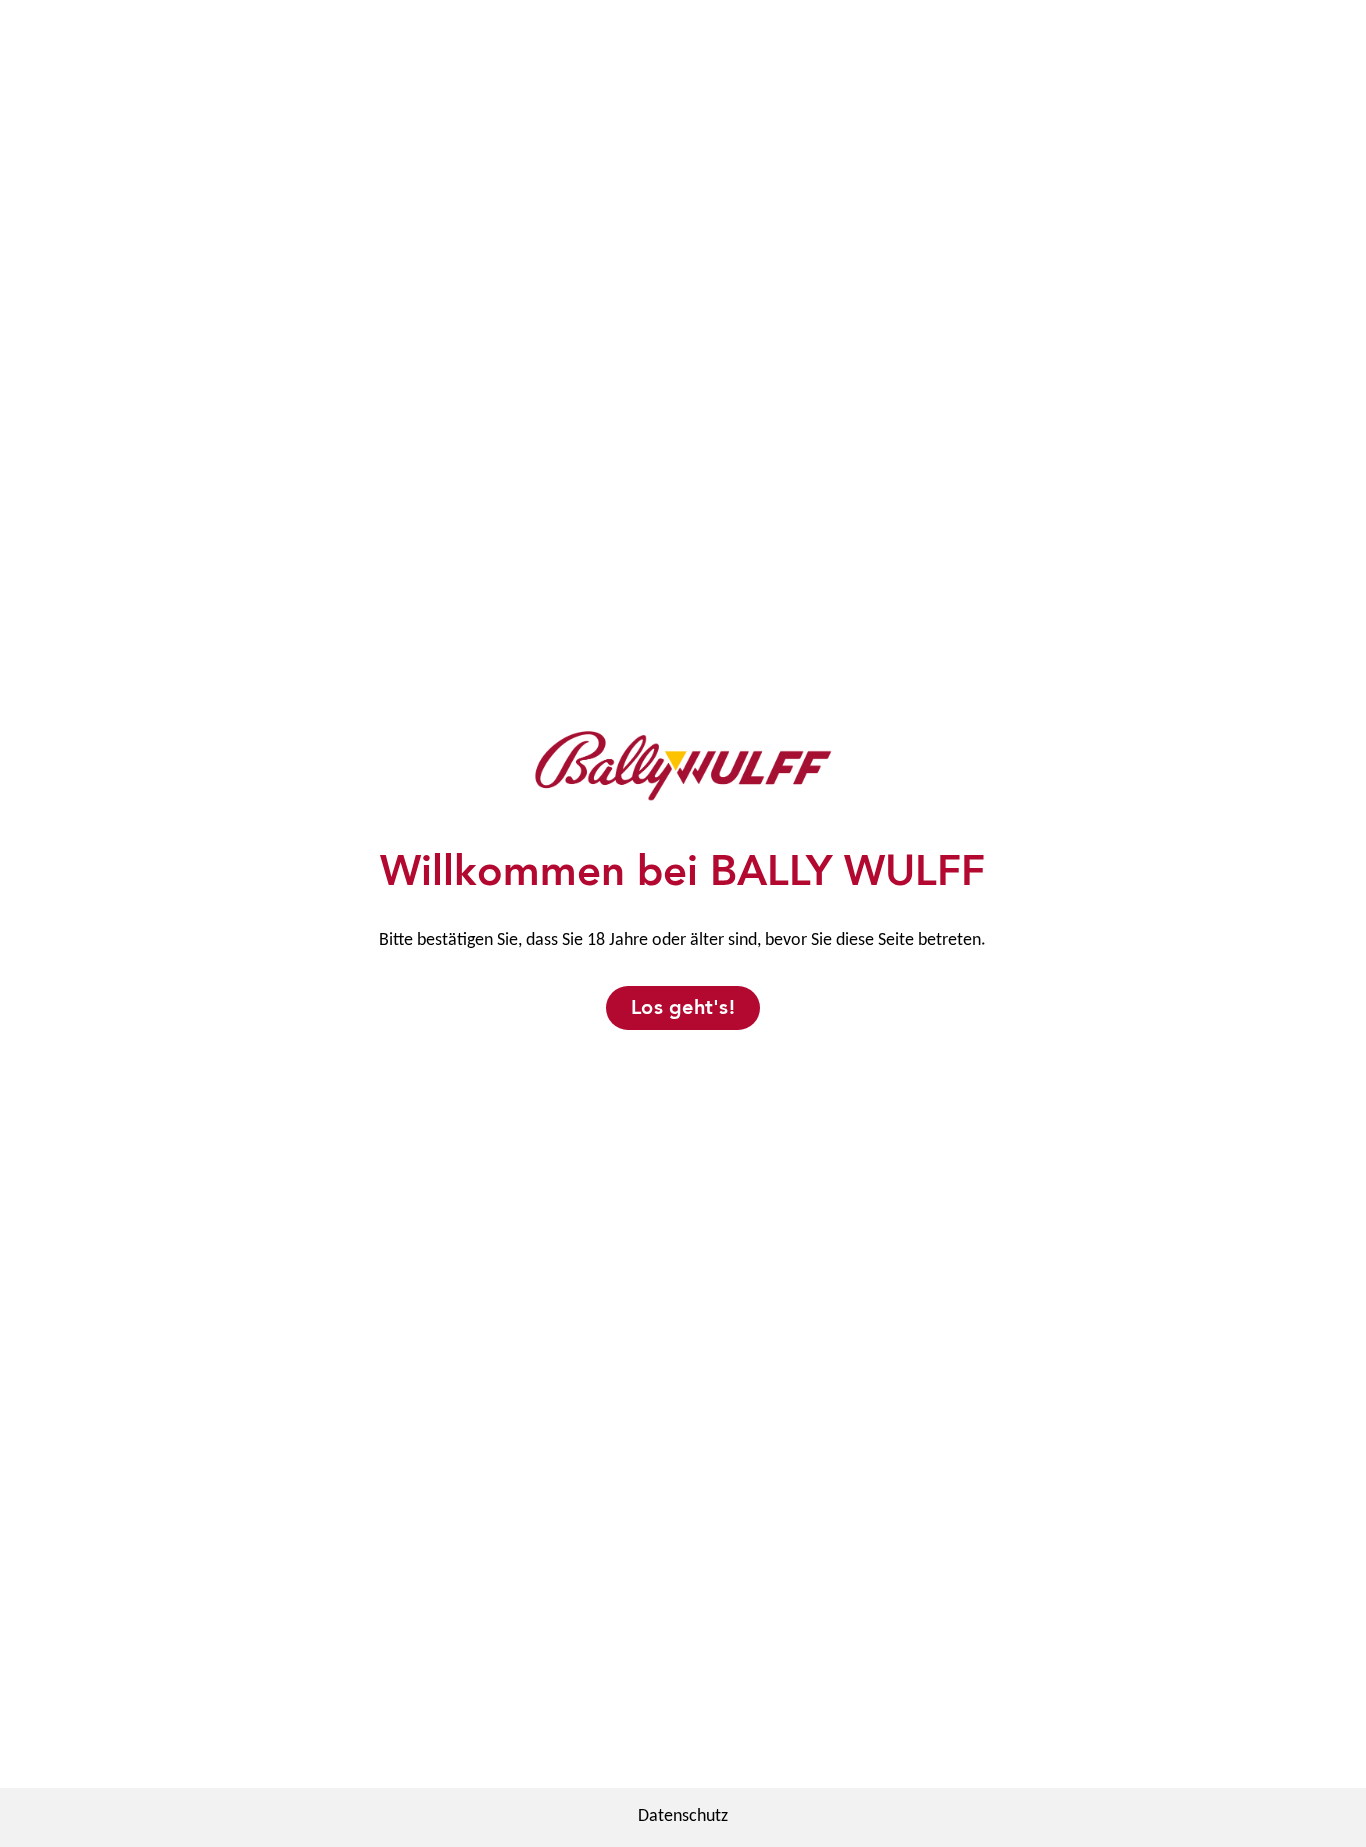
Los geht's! (683, 1007)
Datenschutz (683, 1816)
